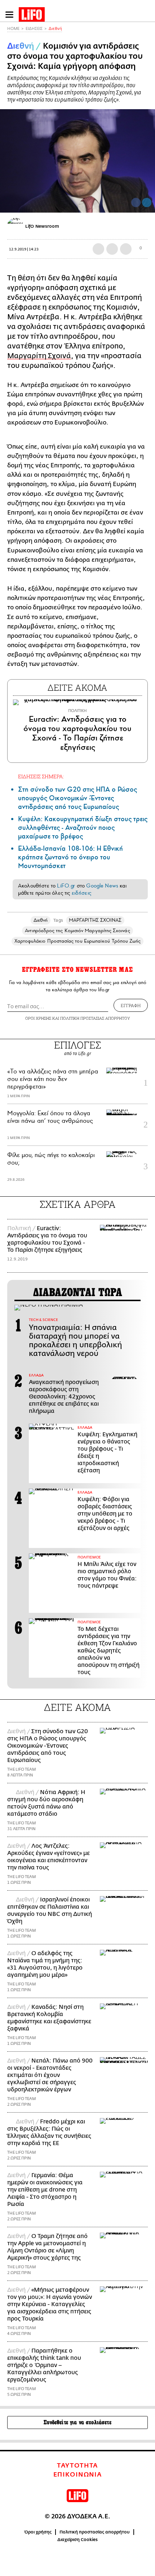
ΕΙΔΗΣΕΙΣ (34, 29)
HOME (13, 29)
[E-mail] (126, 249)
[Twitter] (147, 203)
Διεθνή (55, 29)
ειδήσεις (81, 893)
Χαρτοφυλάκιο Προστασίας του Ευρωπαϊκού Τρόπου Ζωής (78, 941)
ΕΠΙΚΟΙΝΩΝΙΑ (78, 2475)
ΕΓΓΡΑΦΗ (131, 1005)
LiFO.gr (66, 886)
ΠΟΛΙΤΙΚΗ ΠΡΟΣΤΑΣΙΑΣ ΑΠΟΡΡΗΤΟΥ (95, 1018)
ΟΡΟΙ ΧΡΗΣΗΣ (38, 1018)
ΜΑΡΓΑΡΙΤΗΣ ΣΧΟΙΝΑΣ (95, 920)
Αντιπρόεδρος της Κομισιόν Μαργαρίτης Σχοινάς (77, 931)
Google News (102, 886)
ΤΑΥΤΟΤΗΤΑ (77, 2466)
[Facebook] (136, 203)
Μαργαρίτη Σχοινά (39, 356)
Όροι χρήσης (38, 2532)
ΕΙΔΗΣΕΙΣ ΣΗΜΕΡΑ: (41, 776)
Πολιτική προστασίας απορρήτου (95, 2532)
